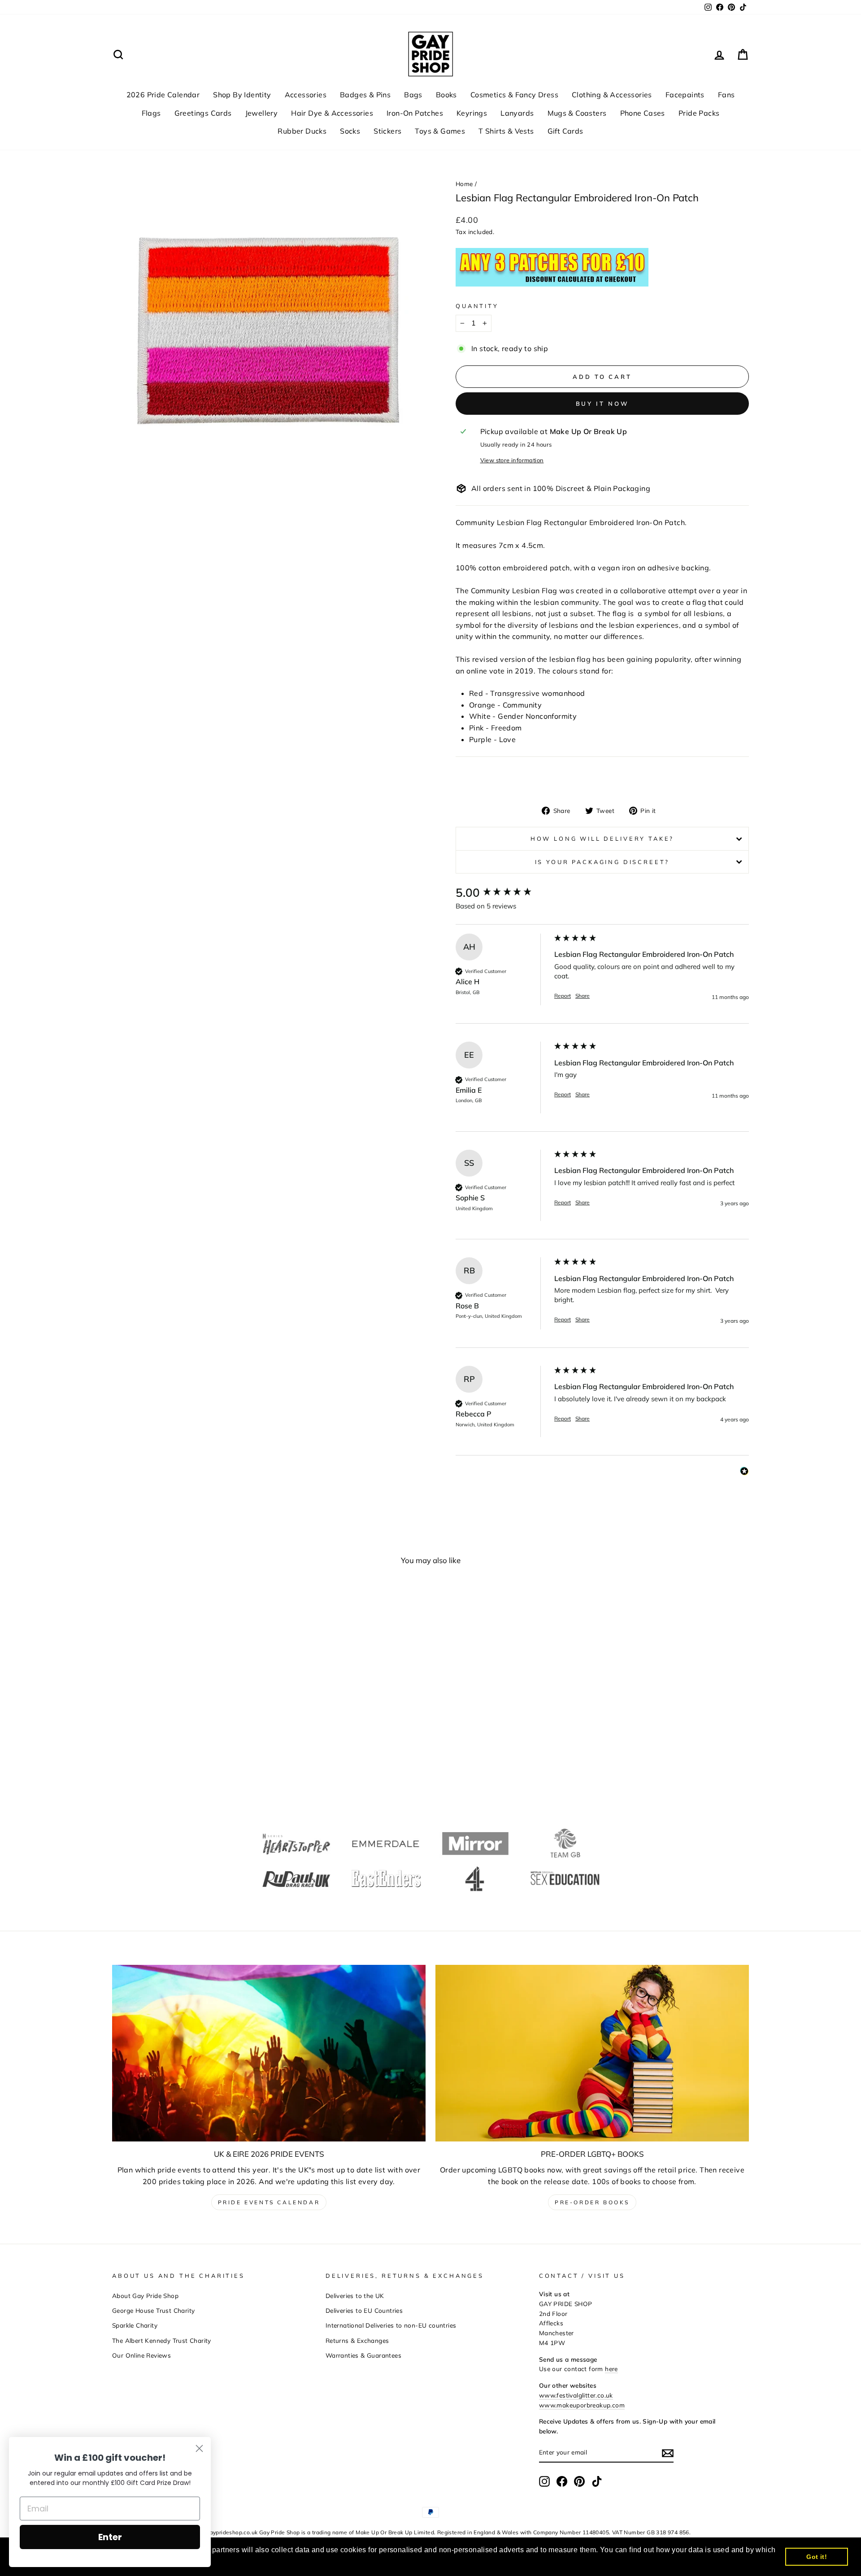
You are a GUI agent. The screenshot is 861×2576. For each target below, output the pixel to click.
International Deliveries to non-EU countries (391, 2325)
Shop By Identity (242, 95)
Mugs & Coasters (577, 113)
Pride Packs (699, 113)
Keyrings (472, 113)
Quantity (477, 306)
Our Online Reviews (141, 2355)
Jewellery (262, 113)
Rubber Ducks (302, 131)
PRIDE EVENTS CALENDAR (269, 2202)
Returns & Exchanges (357, 2340)
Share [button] (583, 996)
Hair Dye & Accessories (332, 113)
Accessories (306, 95)
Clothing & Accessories (612, 95)
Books (446, 95)
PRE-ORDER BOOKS (592, 2202)
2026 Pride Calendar (163, 95)
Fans (726, 95)
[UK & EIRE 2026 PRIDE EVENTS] (269, 2053)
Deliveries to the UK (355, 2296)
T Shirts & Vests (506, 131)
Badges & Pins (365, 95)
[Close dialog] (199, 2448)
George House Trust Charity (153, 2310)
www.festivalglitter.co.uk (576, 2395)
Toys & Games (440, 131)
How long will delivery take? (602, 838)
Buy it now (602, 404)
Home (464, 184)
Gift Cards (565, 131)
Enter (110, 2537)
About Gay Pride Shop (145, 2296)
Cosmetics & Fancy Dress (514, 95)
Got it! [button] (817, 2557)
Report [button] (563, 996)
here (611, 2369)
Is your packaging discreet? (602, 862)
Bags (413, 95)
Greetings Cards (203, 113)
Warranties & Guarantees (363, 2355)
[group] (503, 893)
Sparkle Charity (135, 2325)
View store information (512, 460)
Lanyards (517, 113)
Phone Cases (643, 113)
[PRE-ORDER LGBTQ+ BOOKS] (592, 2053)
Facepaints (685, 95)
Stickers (387, 131)
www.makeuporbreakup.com (582, 2405)
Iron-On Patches (415, 113)
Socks (350, 131)
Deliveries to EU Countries (364, 2310)
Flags (151, 113)
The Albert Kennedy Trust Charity (162, 2340)
